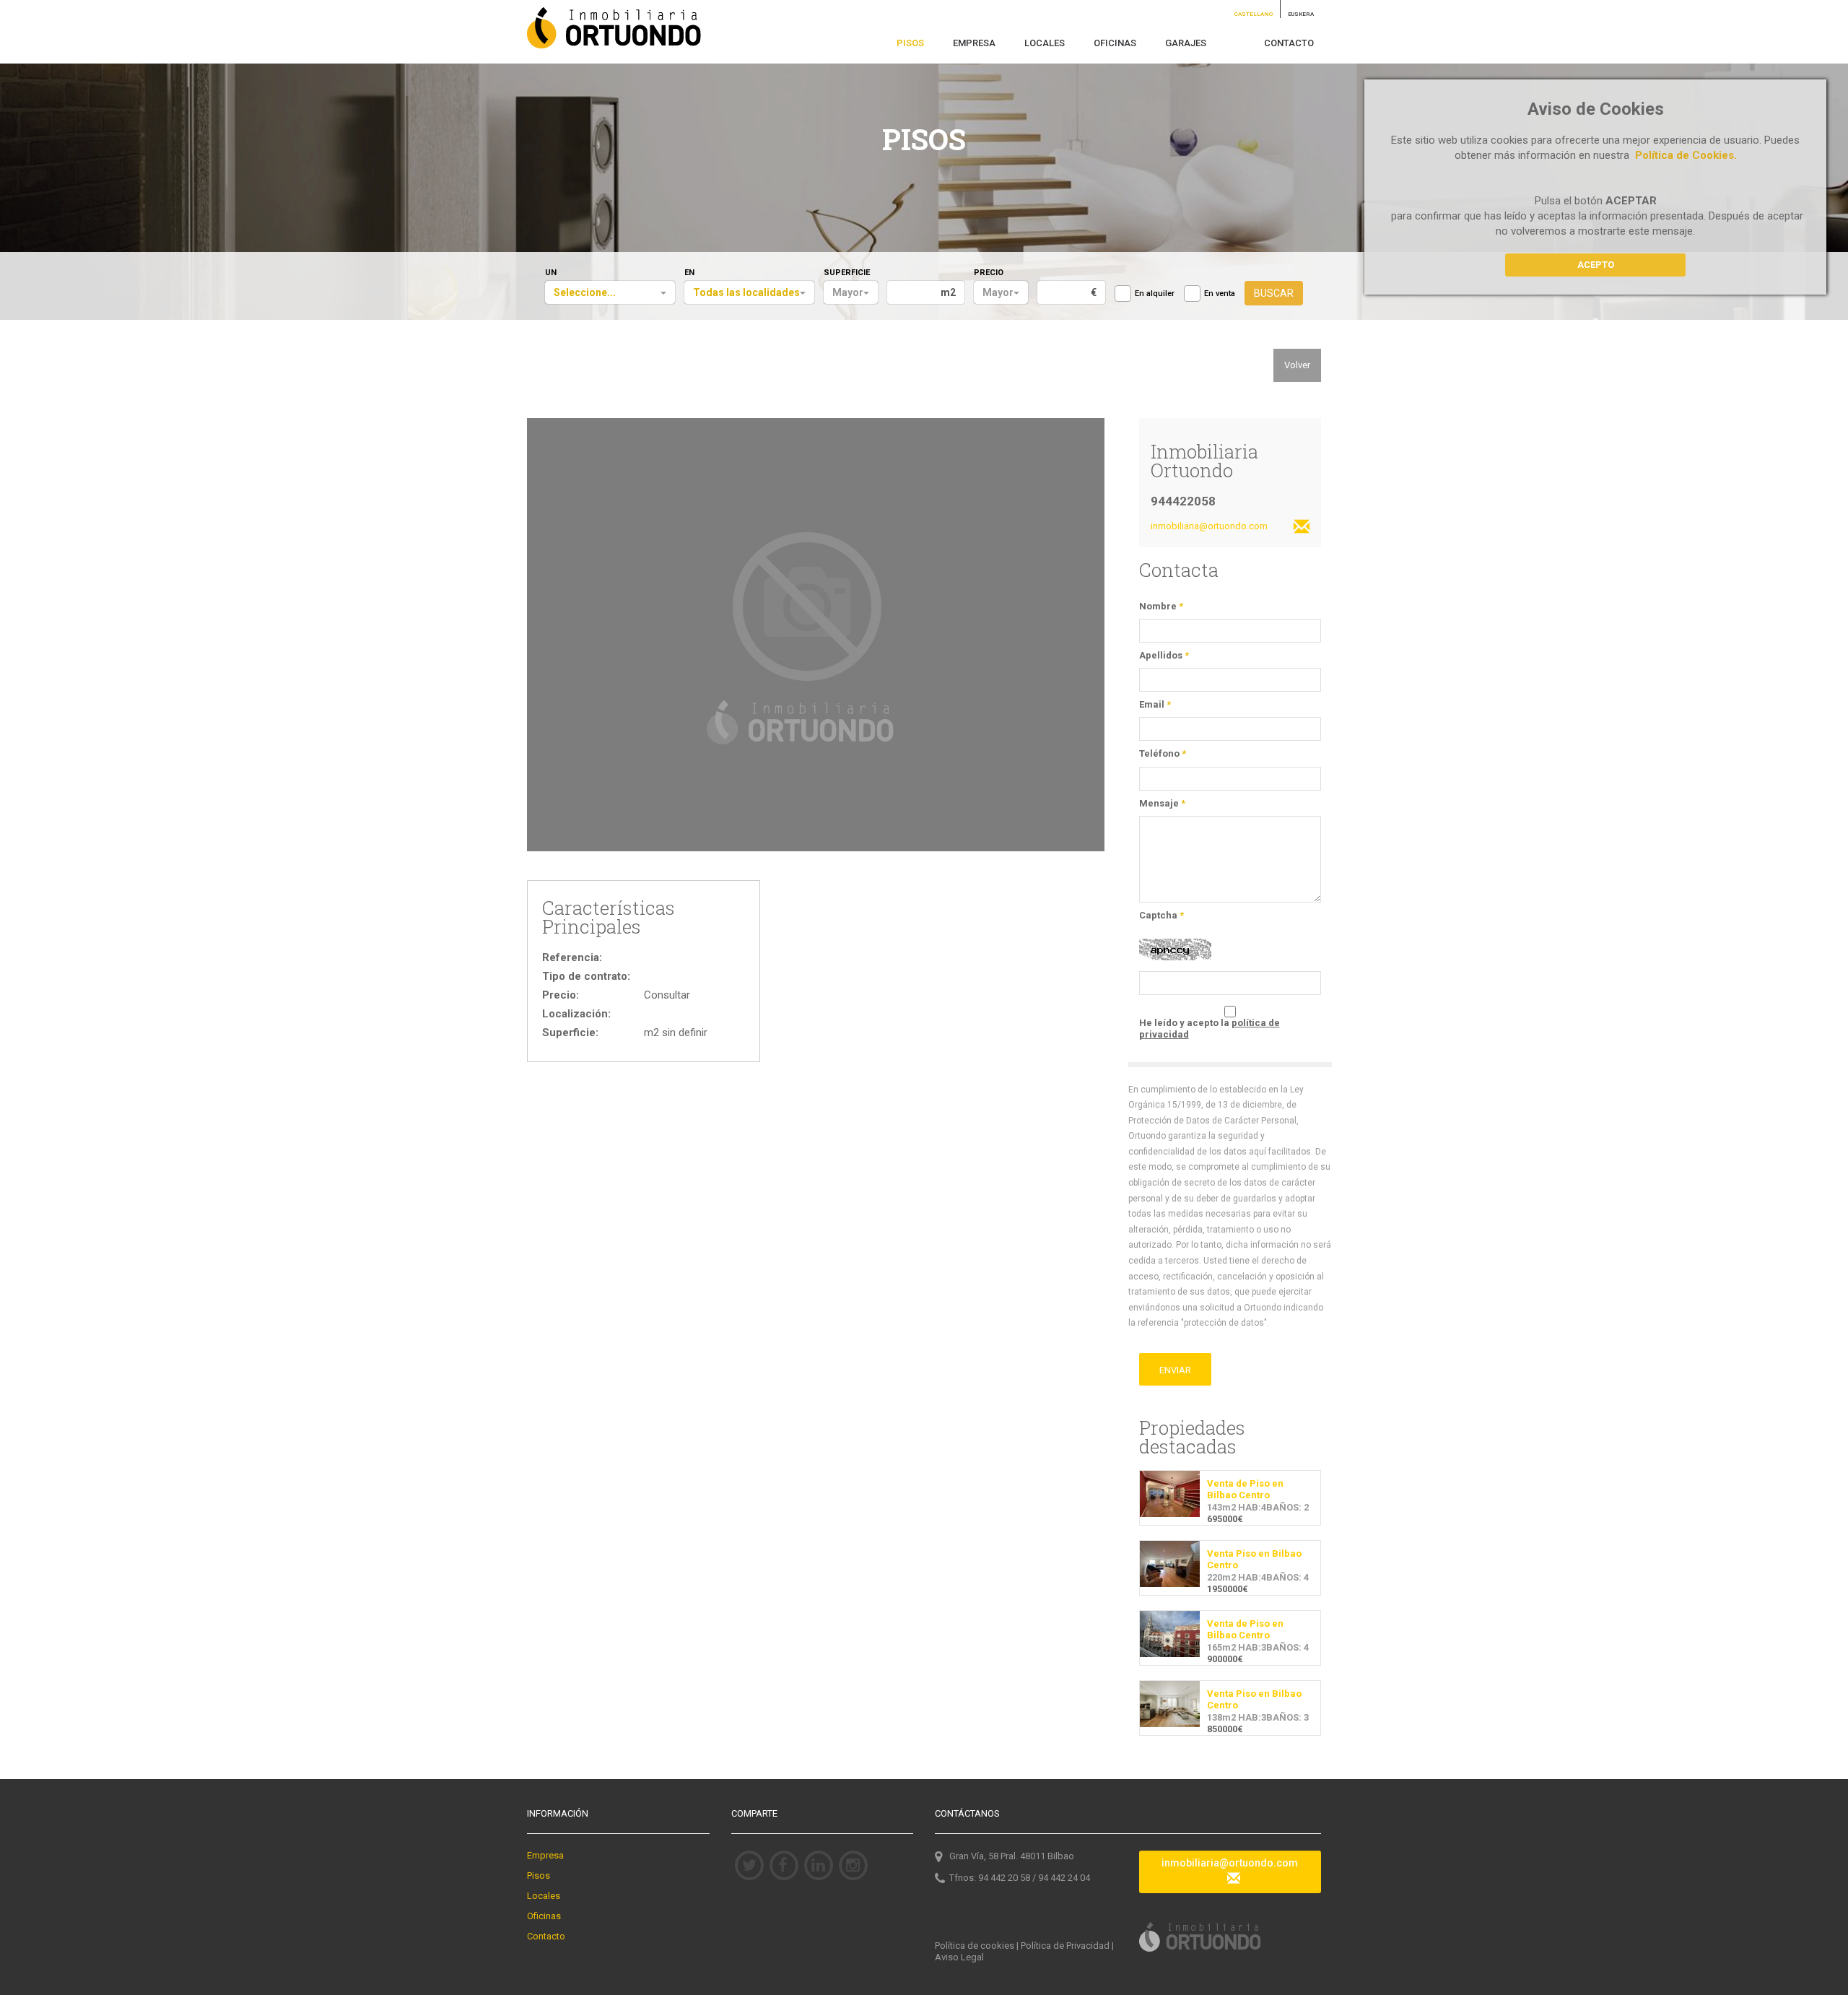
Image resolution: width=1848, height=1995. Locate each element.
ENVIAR (1175, 1370)
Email (1155, 704)
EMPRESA (974, 43)
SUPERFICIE (847, 273)
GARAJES (1186, 43)
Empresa (545, 1855)
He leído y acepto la (1210, 1029)
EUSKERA (1301, 14)
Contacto (546, 1936)
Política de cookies (975, 1946)
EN (689, 273)
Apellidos (1164, 655)
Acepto (1596, 265)
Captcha (1161, 915)
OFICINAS (1115, 43)
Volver (1297, 365)
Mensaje (1162, 803)
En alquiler (1155, 294)
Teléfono (1163, 753)
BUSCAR (1274, 293)
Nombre (1161, 606)
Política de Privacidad (1065, 1946)
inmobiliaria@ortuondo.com (1230, 1863)
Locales (544, 1896)
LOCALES (1045, 43)
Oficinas (544, 1916)
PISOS (910, 43)
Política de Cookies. (1686, 155)
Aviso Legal (959, 1957)
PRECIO (989, 273)
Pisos (539, 1876)
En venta (1220, 294)
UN (551, 273)
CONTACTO (1289, 43)
